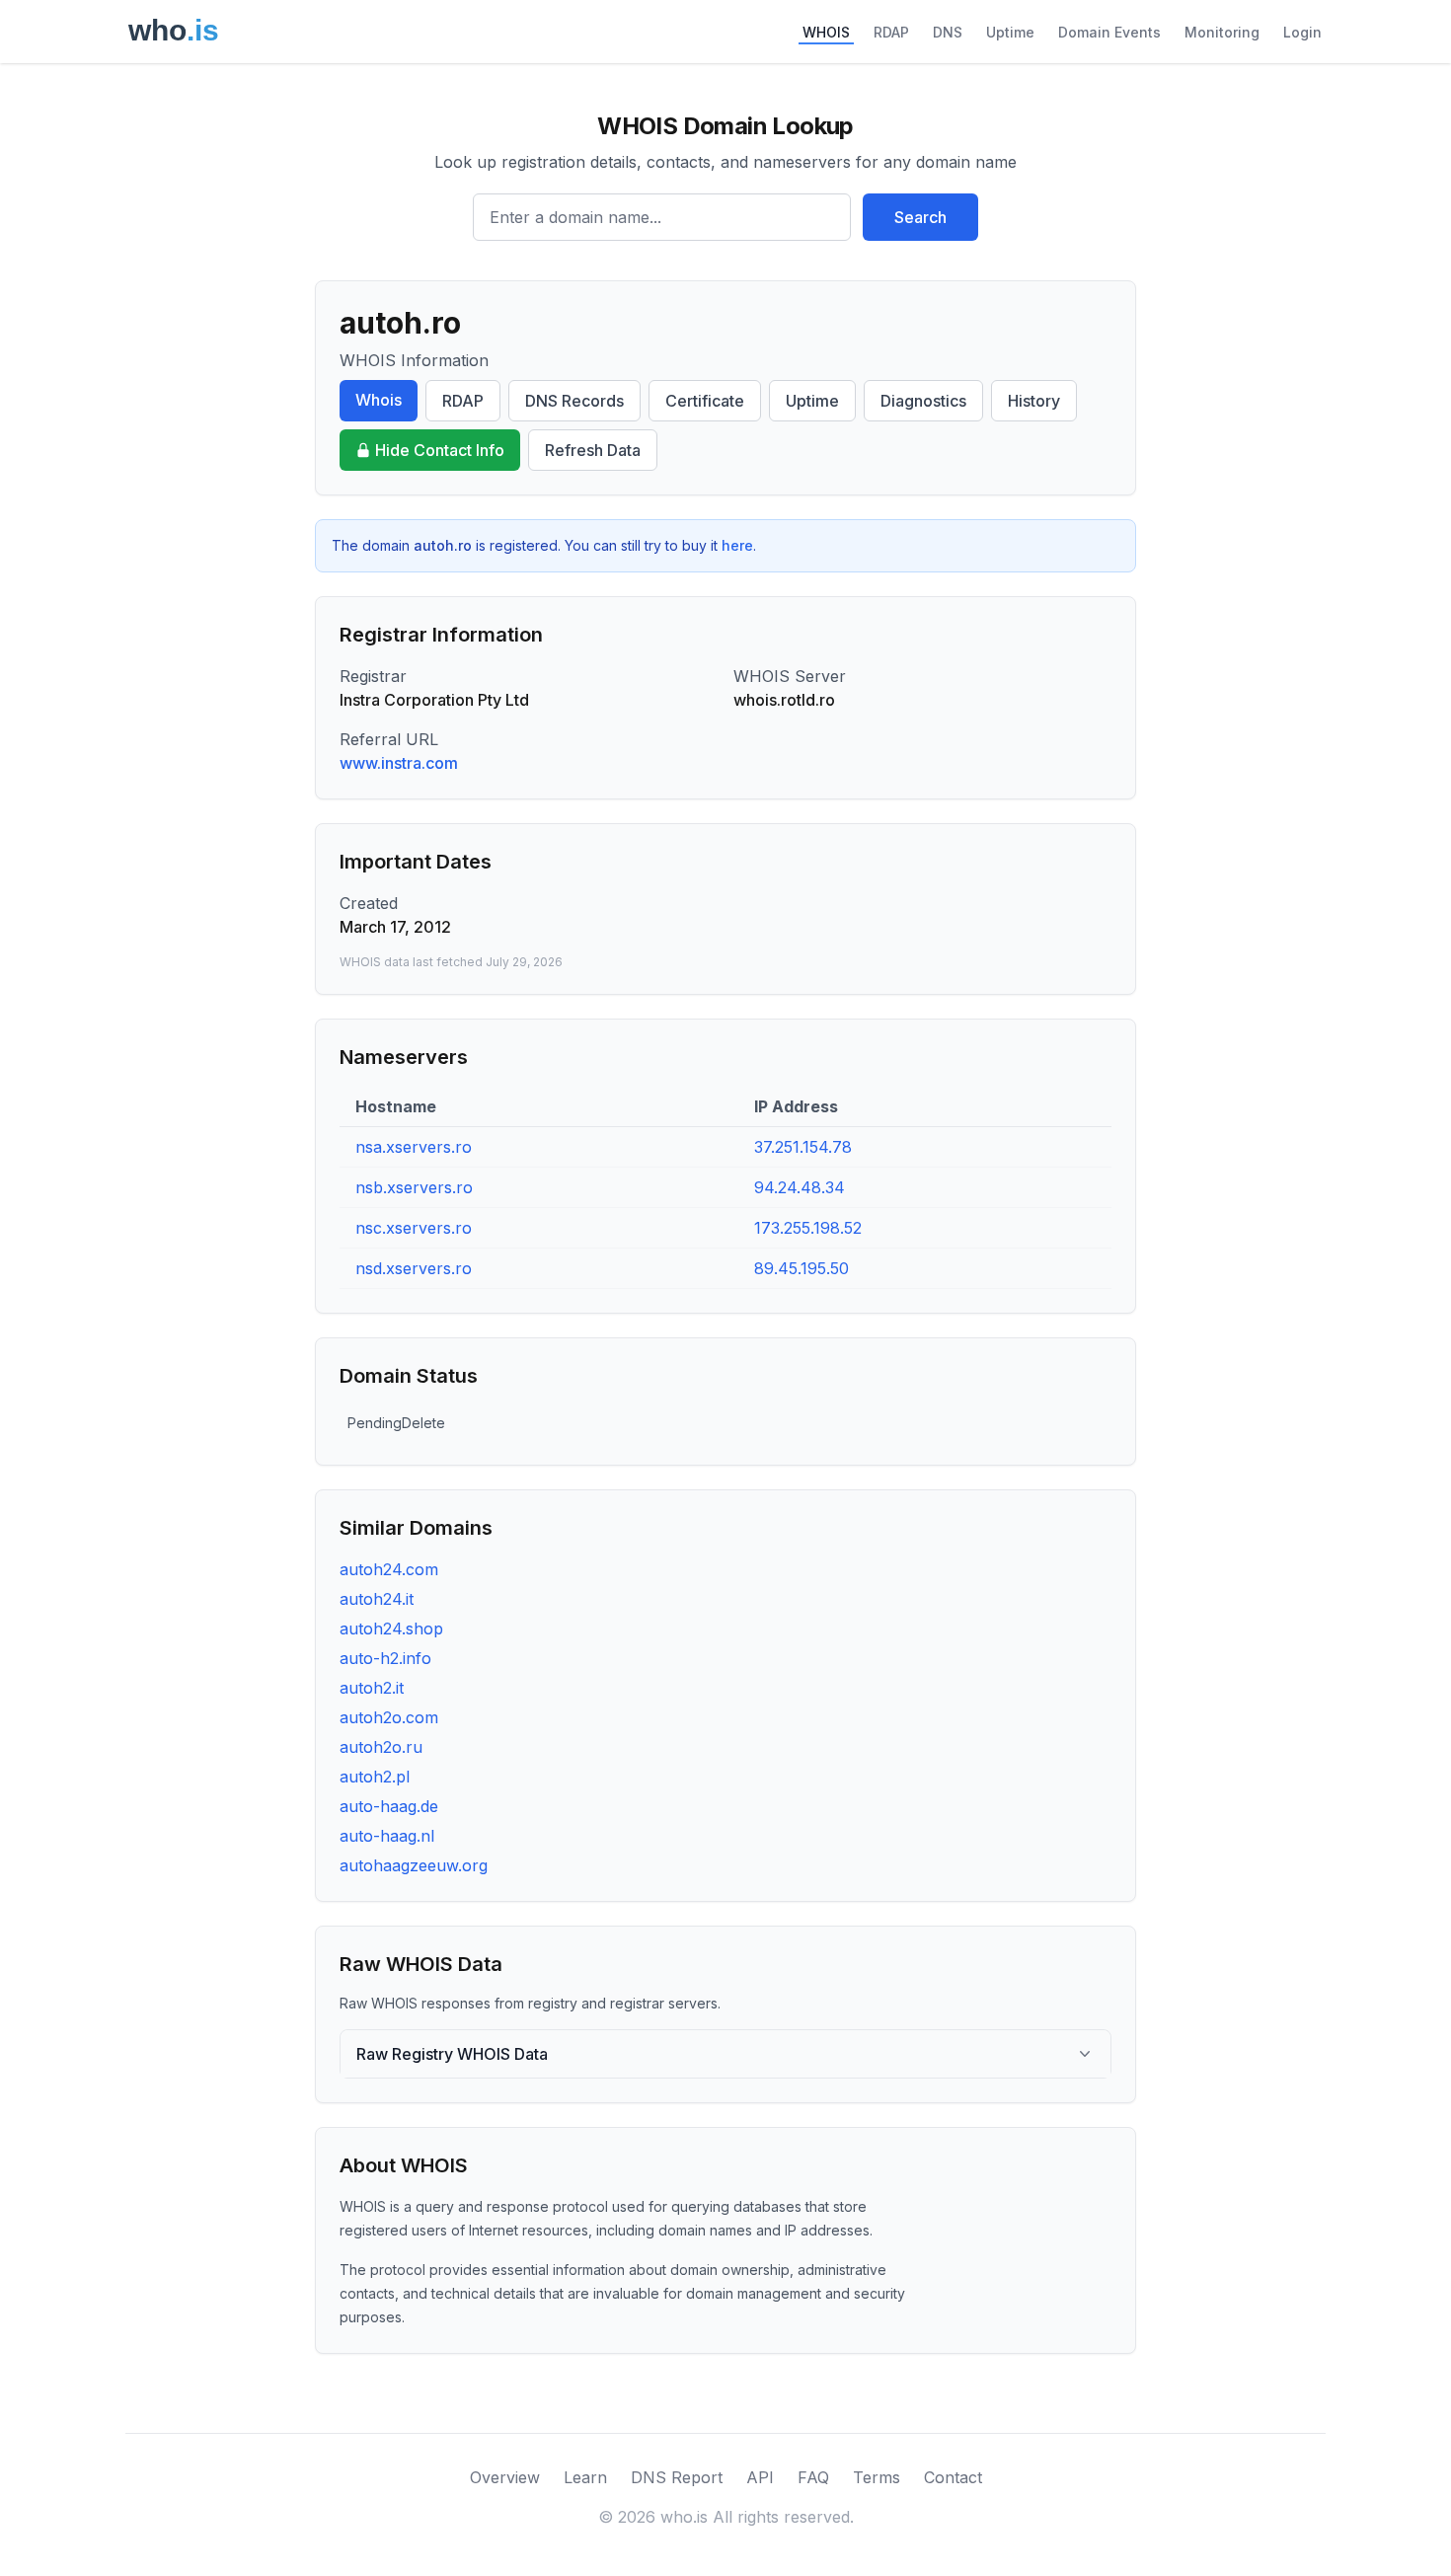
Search (920, 217)
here (737, 545)
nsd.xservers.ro (414, 1268)
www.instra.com (399, 763)
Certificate (705, 401)
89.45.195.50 (802, 1268)
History (1034, 401)
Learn (585, 2477)
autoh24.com (389, 1569)
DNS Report (677, 2477)
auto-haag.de (389, 1806)
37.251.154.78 (803, 1147)
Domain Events (1109, 32)
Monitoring (1222, 32)
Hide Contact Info (440, 450)
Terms (877, 2477)
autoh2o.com (389, 1717)
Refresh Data (593, 450)
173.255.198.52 (808, 1228)
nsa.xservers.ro (414, 1147)
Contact (953, 2477)
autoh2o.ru (381, 1747)
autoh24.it (377, 1599)
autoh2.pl (375, 1777)
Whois (379, 400)
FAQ (813, 2477)
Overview (505, 2477)
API (760, 2477)
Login (1302, 32)
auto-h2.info (385, 1658)
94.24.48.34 (800, 1187)
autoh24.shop (391, 1629)
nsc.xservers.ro (414, 1228)
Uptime (1010, 32)
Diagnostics (923, 401)
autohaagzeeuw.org (414, 1865)
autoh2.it (372, 1688)
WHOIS (826, 32)
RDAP (891, 32)
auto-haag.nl (387, 1836)
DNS (948, 32)
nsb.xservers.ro (414, 1187)
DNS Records (574, 401)
